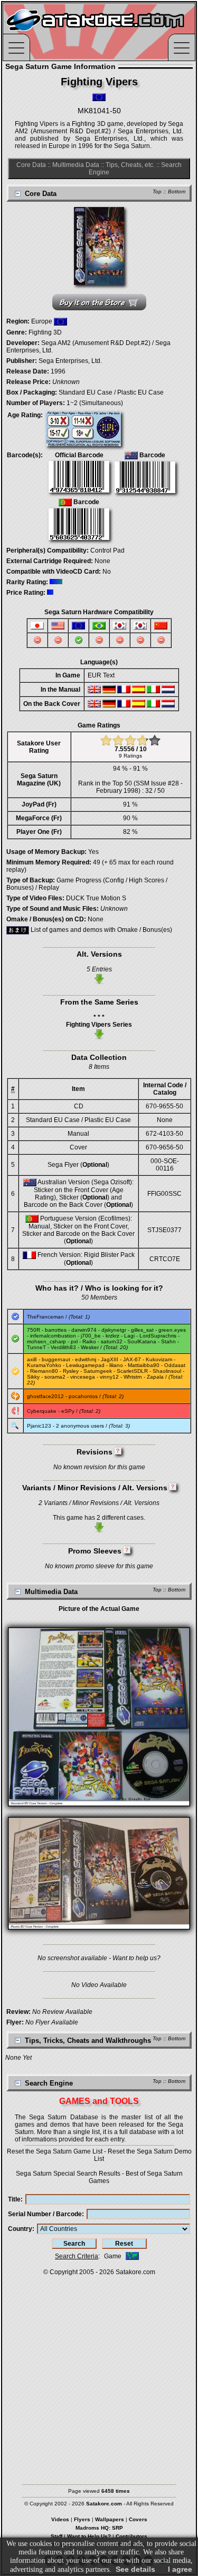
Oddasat (175, 1365)
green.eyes (172, 1330)
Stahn (168, 1341)
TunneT (36, 1347)
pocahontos (83, 1396)
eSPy (68, 1411)
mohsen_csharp (46, 1341)
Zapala (155, 1377)
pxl (74, 1341)
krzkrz (112, 1336)
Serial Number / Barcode (45, 2214)
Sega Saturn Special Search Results (68, 2174)
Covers (138, 2519)
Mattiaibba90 (144, 1365)
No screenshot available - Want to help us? (99, 1958)
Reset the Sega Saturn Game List (55, 2151)
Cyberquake (42, 1411)
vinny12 (109, 1377)
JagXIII (110, 1359)
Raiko (89, 1341)
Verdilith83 (63, 1347)
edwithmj (86, 1359)
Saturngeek (98, 1371)
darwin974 (84, 1330)
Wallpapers (110, 2519)
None (102, 561)
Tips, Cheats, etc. (130, 165)
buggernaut (56, 1359)
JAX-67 (132, 1359)
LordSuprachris (158, 1336)
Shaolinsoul (167, 1371)
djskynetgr (114, 1330)
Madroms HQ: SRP (99, 2528)
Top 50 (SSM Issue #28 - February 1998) (139, 787)
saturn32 (112, 1341)
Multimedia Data (76, 165)
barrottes (56, 1330)
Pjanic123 (39, 1426)
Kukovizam (159, 1359)
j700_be (91, 1336)
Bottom (177, 191)
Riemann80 (44, 1371)
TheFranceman (45, 1317)
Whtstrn (133, 1377)
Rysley (71, 1371)
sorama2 (55, 1377)
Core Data (31, 165)
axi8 (32, 1359)
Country (20, 2229)
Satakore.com (135, 2272)
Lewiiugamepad (85, 1365)
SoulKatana (142, 1341)
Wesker (90, 1347)
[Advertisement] (99, 2375)
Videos (60, 2519)
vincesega (83, 1377)
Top (157, 191)
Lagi (129, 1336)
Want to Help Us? (89, 2536)
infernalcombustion (53, 1336)
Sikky (33, 1377)
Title (14, 2199)
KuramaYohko (44, 1365)
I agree (180, 2569)
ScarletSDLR (132, 1371)
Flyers (82, 2519)
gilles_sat (142, 1330)
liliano (116, 1365)
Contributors (131, 2536)
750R (34, 1330)
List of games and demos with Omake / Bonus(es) (101, 930)
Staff (56, 2536)
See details (135, 2569)
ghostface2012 (45, 1396)
